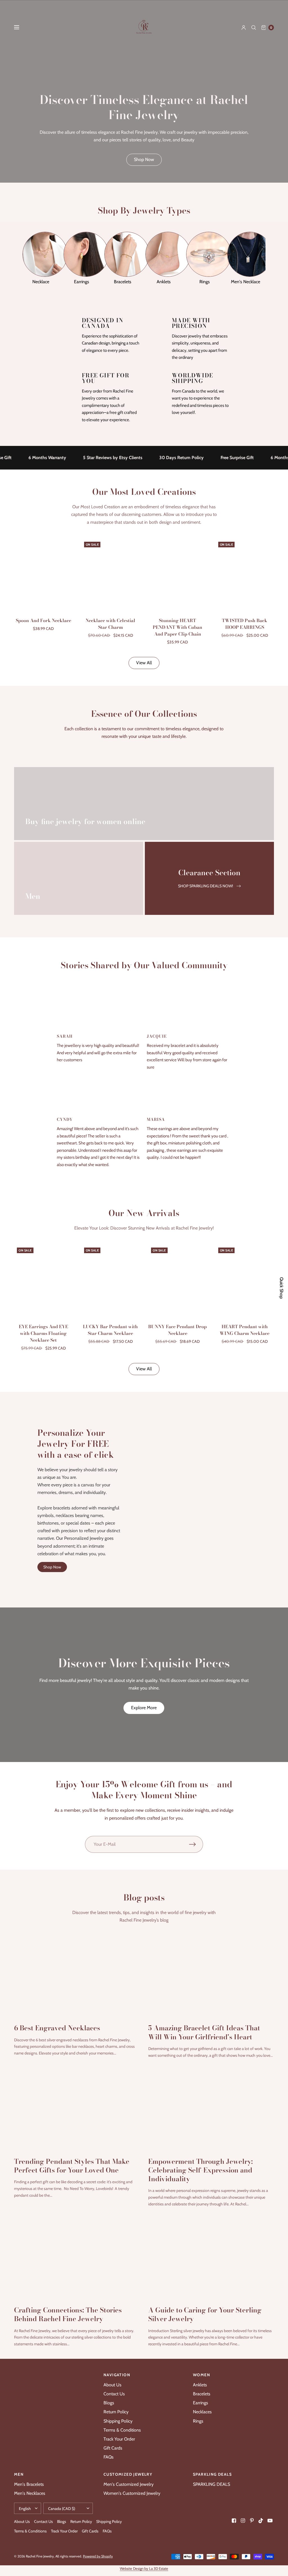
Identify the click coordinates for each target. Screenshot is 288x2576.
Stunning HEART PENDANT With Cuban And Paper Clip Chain (177, 627)
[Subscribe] (196, 1844)
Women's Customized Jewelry (132, 2493)
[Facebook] (234, 2521)
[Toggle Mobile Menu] (20, 28)
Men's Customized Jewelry (129, 2484)
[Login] (244, 28)
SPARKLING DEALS (211, 2484)
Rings (198, 2421)
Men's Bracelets (29, 2484)
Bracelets (202, 2394)
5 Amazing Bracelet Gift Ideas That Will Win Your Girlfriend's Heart (204, 2032)
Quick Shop (282, 1288)
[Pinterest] (252, 2521)
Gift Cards (113, 2448)
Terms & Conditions (122, 2430)
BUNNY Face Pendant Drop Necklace (177, 1330)
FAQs (109, 2457)
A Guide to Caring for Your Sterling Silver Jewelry (205, 2314)
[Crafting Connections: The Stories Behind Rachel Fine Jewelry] (77, 2258)
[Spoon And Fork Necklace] (43, 575)
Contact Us (114, 2394)
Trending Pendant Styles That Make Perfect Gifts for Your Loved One (72, 2166)
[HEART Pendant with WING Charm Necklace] (245, 1280)
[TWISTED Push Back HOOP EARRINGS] (245, 575)
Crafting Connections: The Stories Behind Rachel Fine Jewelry (68, 2314)
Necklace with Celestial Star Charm (110, 624)
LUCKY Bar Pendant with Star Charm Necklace (110, 1330)
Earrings (201, 2403)
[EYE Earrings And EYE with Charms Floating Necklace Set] (43, 1280)
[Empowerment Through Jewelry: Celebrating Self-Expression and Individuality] (211, 2109)
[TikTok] (261, 2521)
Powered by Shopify (98, 2556)
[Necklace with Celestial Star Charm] (111, 575)
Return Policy (116, 2412)
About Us (112, 2385)
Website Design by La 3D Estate (144, 2568)
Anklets (200, 2385)
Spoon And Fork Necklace (43, 620)
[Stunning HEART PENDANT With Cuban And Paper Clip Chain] (178, 575)
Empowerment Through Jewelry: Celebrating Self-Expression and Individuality (201, 2170)
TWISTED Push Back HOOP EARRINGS (245, 624)
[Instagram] (243, 2521)
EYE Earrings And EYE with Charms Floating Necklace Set (43, 1333)
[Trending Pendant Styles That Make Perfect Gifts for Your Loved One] (77, 2109)
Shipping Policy (118, 2421)
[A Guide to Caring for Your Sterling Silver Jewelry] (211, 2258)
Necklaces (202, 2412)
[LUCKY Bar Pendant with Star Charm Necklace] (111, 1280)
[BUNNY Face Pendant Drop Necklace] (178, 1280)
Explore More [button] (144, 1708)
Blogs (109, 2403)
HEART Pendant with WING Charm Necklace (245, 1330)
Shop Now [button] (144, 159)
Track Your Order (119, 2439)
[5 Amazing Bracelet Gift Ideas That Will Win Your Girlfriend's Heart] (211, 1976)
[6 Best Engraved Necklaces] (77, 1976)
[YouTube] (270, 2521)
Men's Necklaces (30, 2493)
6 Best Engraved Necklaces (57, 2028)
